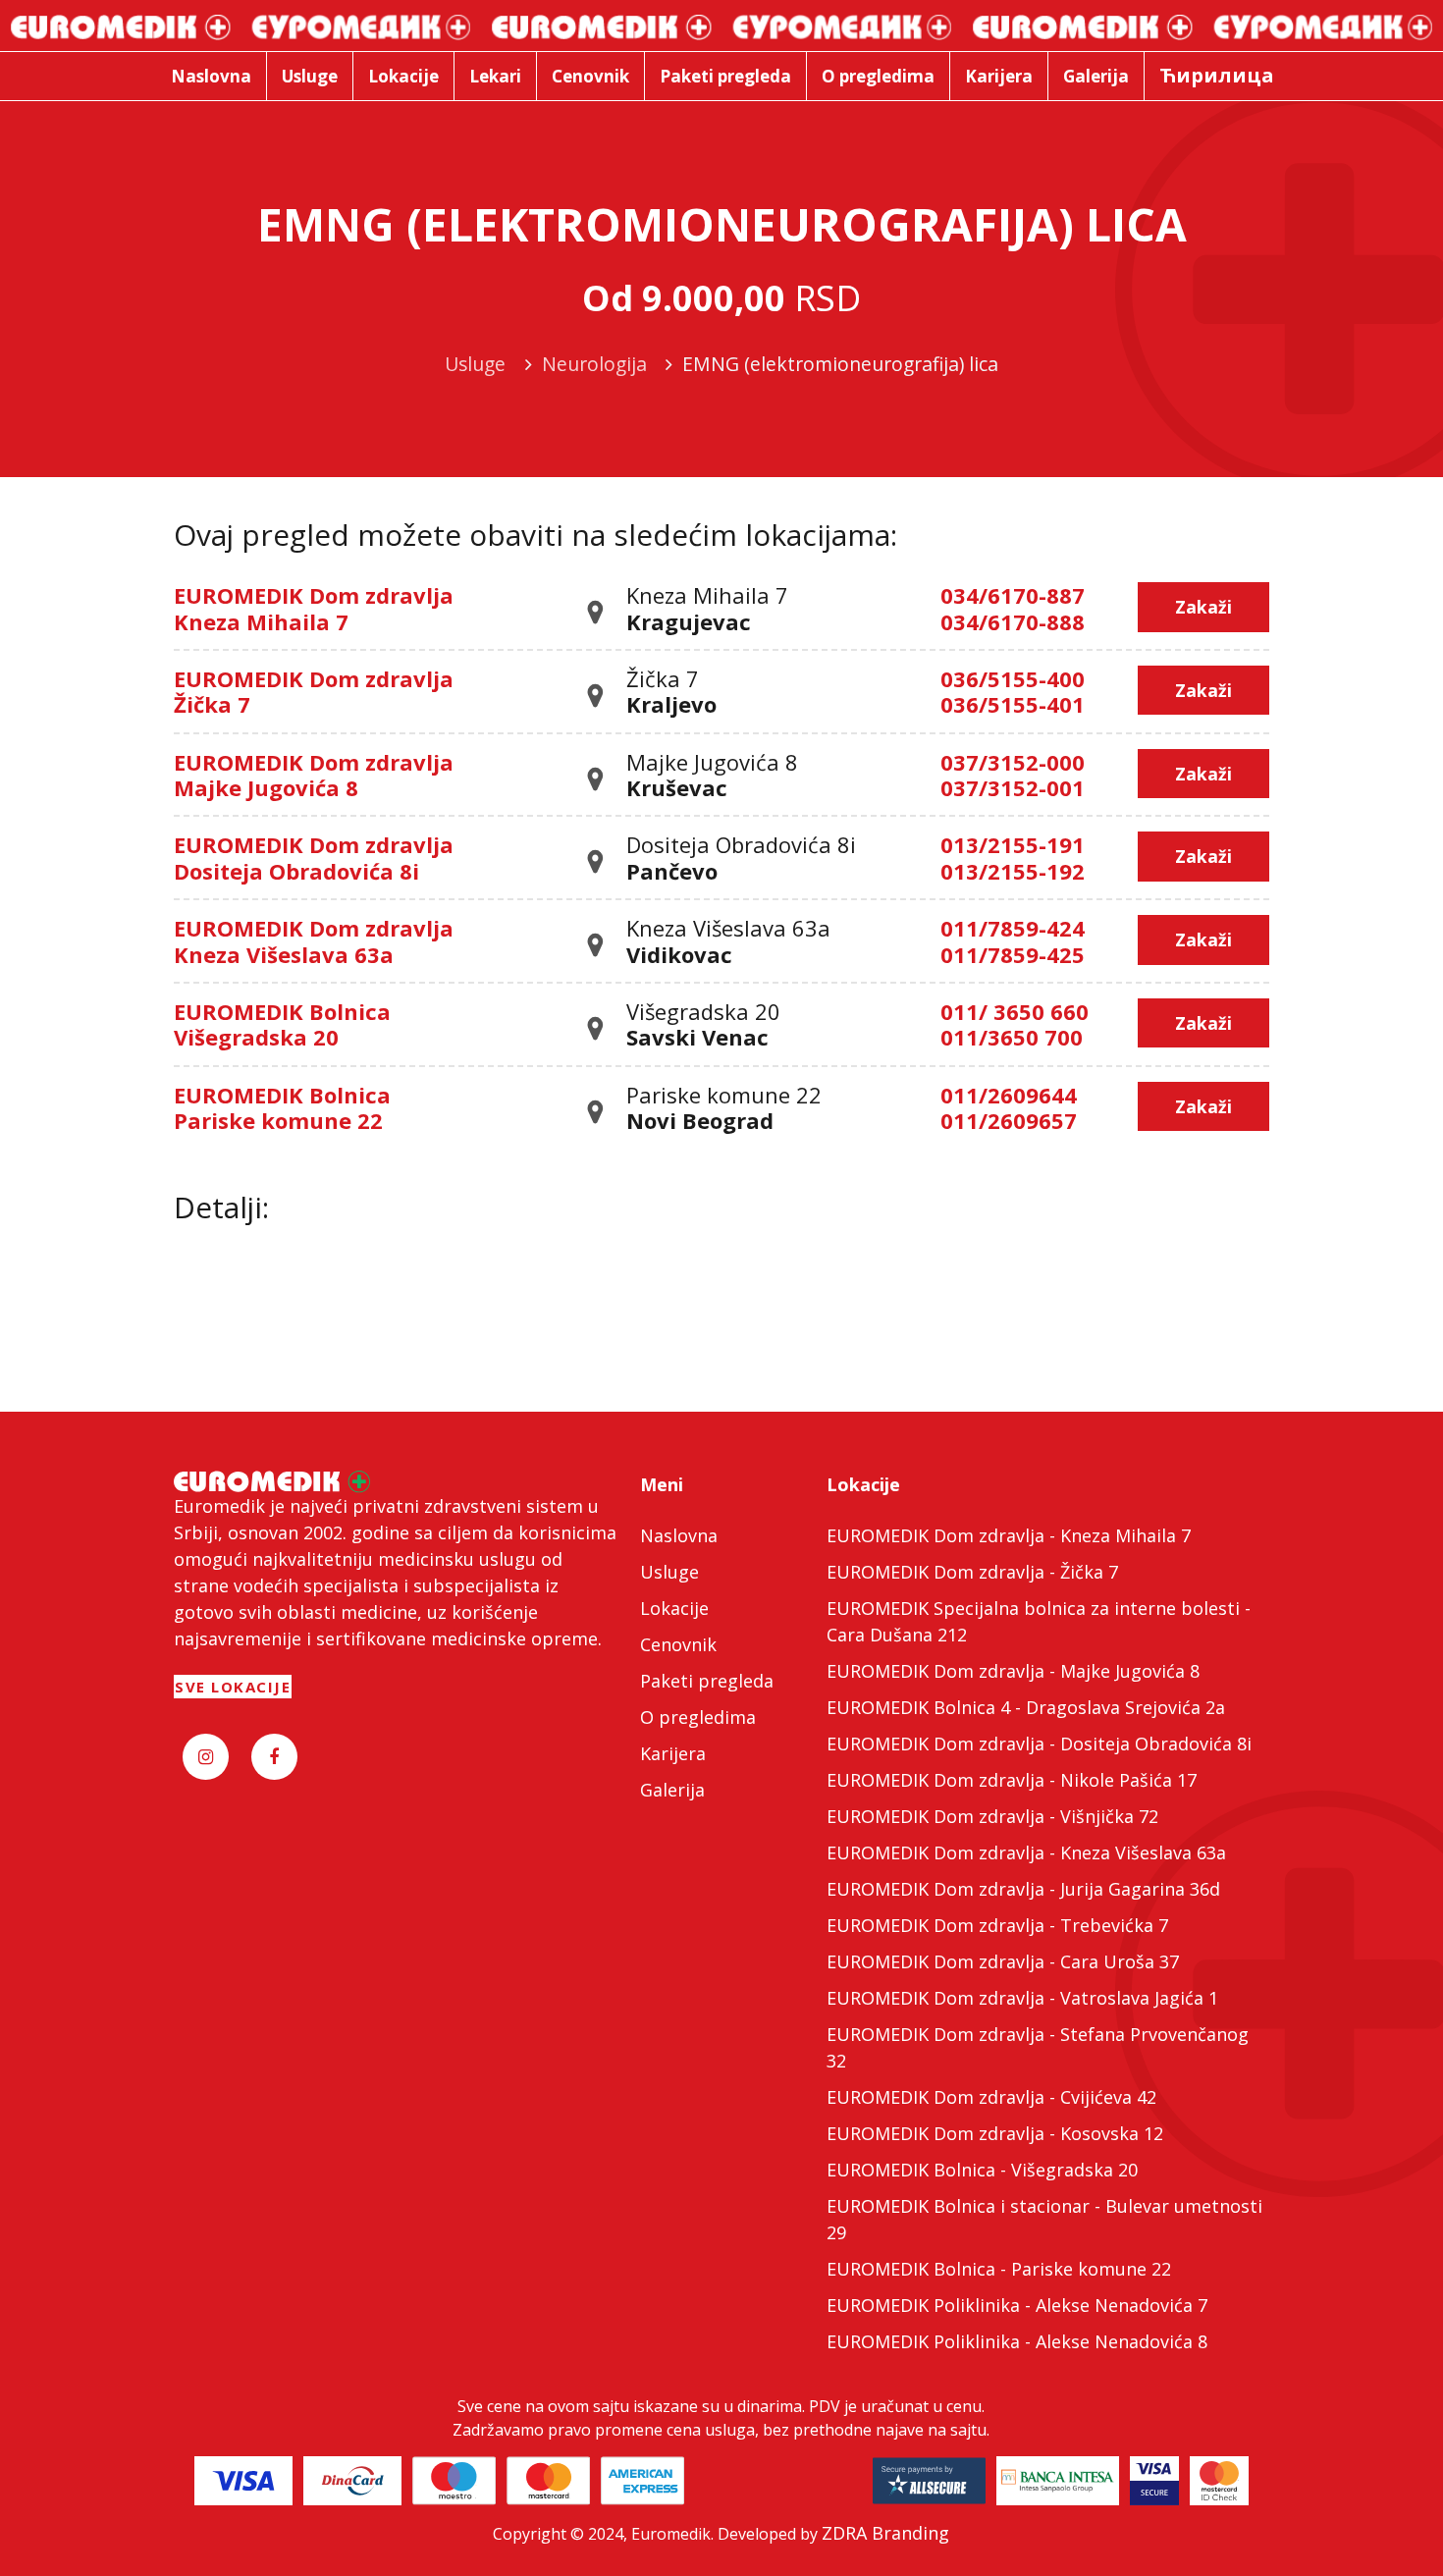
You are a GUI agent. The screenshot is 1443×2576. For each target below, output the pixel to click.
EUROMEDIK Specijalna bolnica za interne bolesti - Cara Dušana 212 (1039, 1621)
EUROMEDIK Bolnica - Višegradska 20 (982, 2170)
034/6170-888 (1013, 621)
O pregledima (698, 1717)
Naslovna (679, 1535)
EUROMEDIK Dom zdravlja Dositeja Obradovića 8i (314, 857)
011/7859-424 (1013, 928)
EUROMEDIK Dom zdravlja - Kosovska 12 (995, 2133)
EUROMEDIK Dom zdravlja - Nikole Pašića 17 (1012, 1780)
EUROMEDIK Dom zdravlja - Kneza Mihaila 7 (1009, 1535)
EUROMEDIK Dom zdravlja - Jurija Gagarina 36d (1023, 1889)
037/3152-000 (1013, 762)
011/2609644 (1009, 1095)
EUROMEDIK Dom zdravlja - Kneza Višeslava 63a (1026, 1852)
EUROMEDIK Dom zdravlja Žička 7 (314, 691)
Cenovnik (678, 1644)
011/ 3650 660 (1015, 1011)
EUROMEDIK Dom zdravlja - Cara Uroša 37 (1003, 1961)
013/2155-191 (1013, 844)
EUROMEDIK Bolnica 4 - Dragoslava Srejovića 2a (1026, 1707)
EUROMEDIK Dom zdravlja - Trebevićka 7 (997, 1925)
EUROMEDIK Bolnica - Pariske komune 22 (999, 2269)
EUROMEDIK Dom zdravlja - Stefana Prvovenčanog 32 (1038, 2047)
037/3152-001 (1013, 787)
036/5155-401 (1013, 704)
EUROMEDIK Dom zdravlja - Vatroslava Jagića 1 (1022, 1998)
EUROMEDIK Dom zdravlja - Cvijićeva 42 (991, 2097)
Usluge (669, 1572)
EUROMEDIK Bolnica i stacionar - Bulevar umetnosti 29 (1044, 2219)
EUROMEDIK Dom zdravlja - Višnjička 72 (992, 1816)
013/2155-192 (1013, 871)
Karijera (673, 1753)
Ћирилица (1217, 75)
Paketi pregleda (707, 1681)
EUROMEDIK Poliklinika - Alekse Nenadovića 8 (1017, 2341)
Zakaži (1203, 607)
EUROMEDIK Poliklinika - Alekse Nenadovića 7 (1017, 2305)
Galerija (672, 1790)
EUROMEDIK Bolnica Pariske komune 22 (282, 1107)
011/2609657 (1009, 1120)
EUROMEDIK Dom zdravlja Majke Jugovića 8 (314, 775)
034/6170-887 (1013, 595)
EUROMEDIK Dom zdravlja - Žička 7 (972, 1572)
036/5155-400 (1013, 678)
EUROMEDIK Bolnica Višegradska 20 (282, 1024)
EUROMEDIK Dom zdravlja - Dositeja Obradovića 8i (1039, 1744)
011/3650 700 (1012, 1037)
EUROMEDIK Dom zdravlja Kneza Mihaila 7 (314, 608)
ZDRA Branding (885, 2533)
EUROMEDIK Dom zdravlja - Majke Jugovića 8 (1013, 1671)
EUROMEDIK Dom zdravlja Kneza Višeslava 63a (314, 940)
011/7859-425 (1013, 954)
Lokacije (674, 1608)
